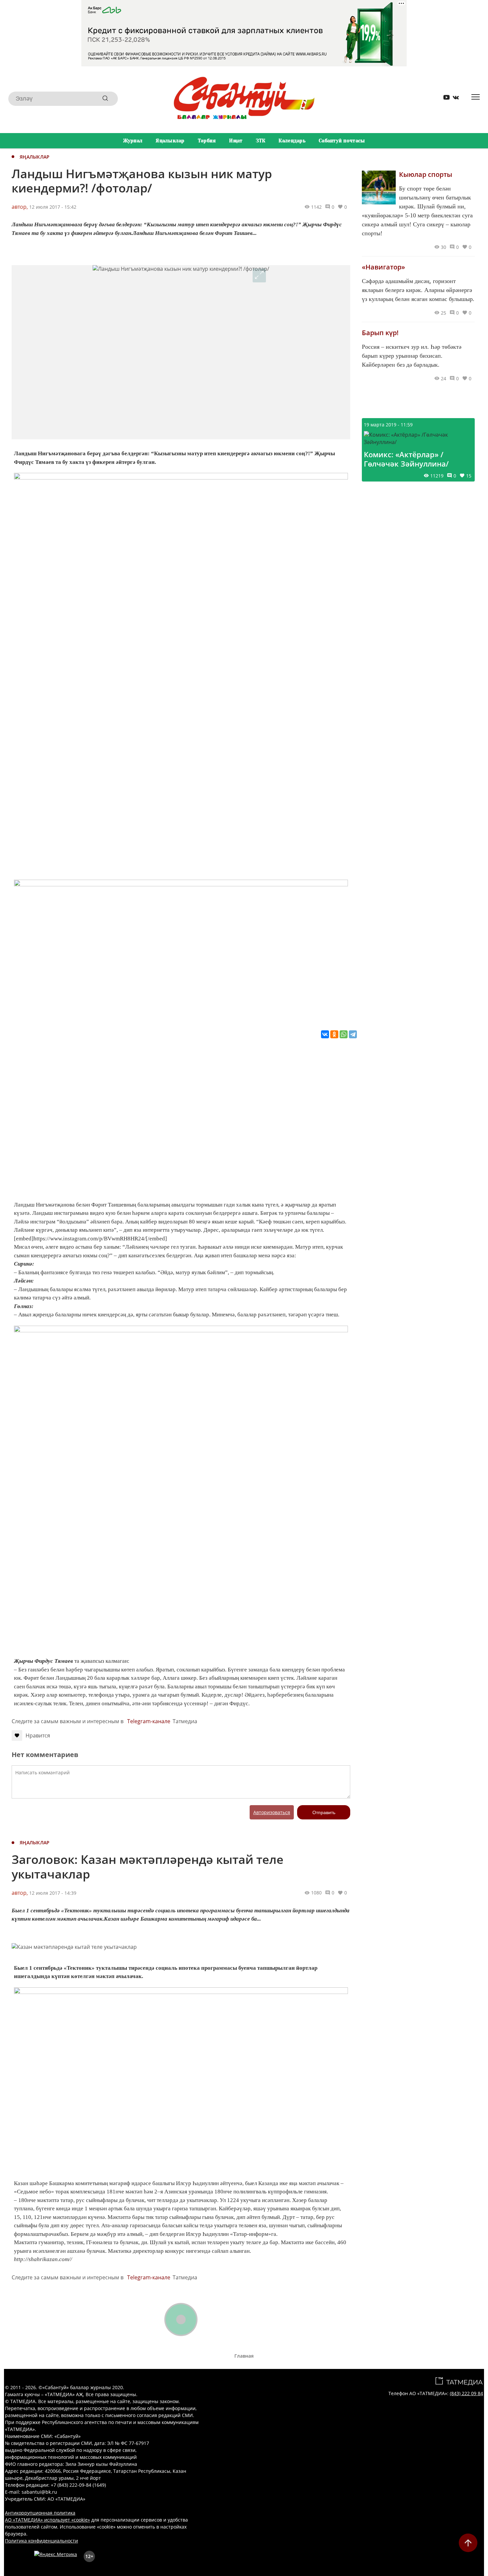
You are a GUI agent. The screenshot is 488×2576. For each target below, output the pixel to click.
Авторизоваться (272, 1812)
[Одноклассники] (334, 1034)
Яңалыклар (170, 141)
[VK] (453, 99)
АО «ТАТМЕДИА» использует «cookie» (47, 2520)
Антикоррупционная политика (40, 2513)
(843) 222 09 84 (466, 2393)
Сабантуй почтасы (342, 141)
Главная (244, 2356)
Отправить (324, 1812)
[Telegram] (353, 1034)
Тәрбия (207, 141)
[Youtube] (444, 99)
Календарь (292, 141)
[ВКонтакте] (325, 1034)
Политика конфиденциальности (41, 2541)
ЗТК (261, 141)
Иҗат (236, 141)
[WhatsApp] (344, 1034)
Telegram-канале (149, 1721)
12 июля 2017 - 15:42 (53, 207)
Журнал (133, 141)
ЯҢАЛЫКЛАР (35, 157)
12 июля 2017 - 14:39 (53, 1893)
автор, (20, 207)
